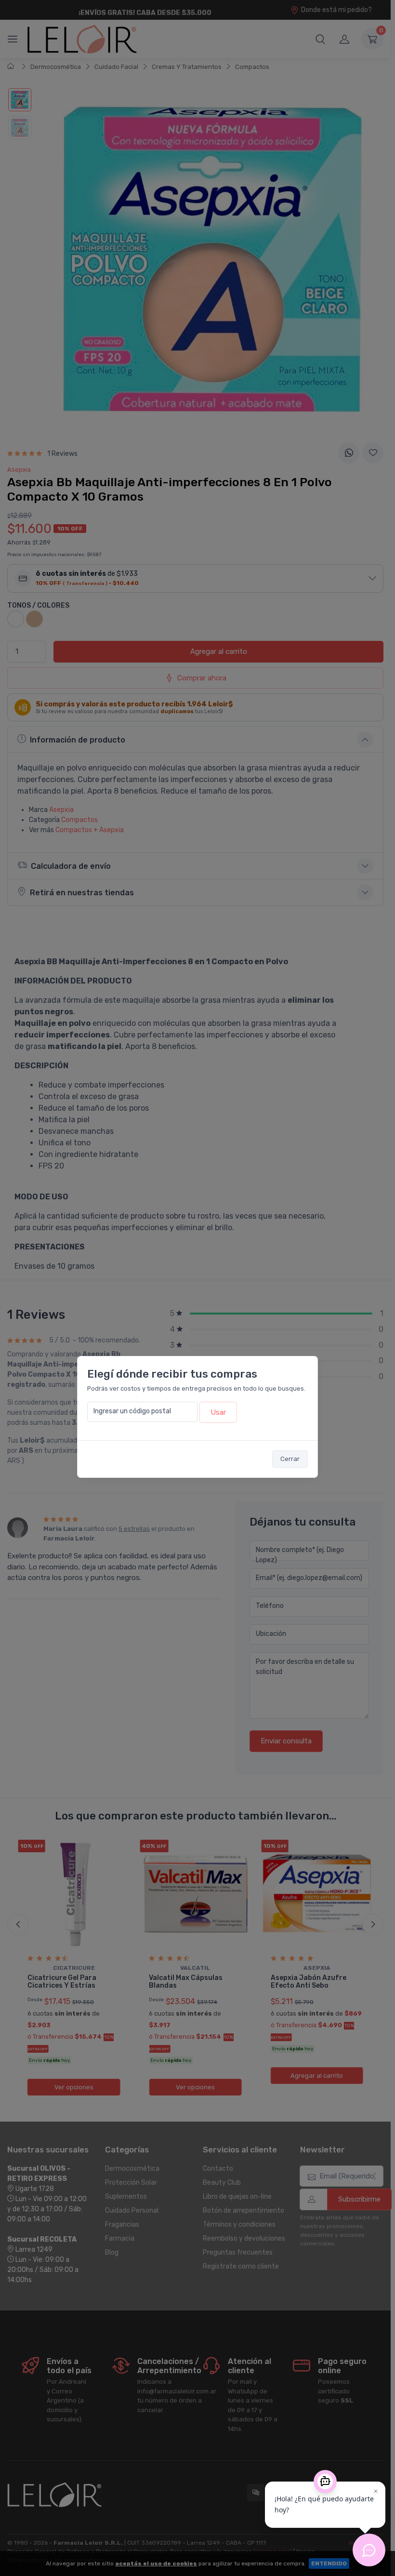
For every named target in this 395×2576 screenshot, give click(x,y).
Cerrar (290, 1459)
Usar (218, 1412)
